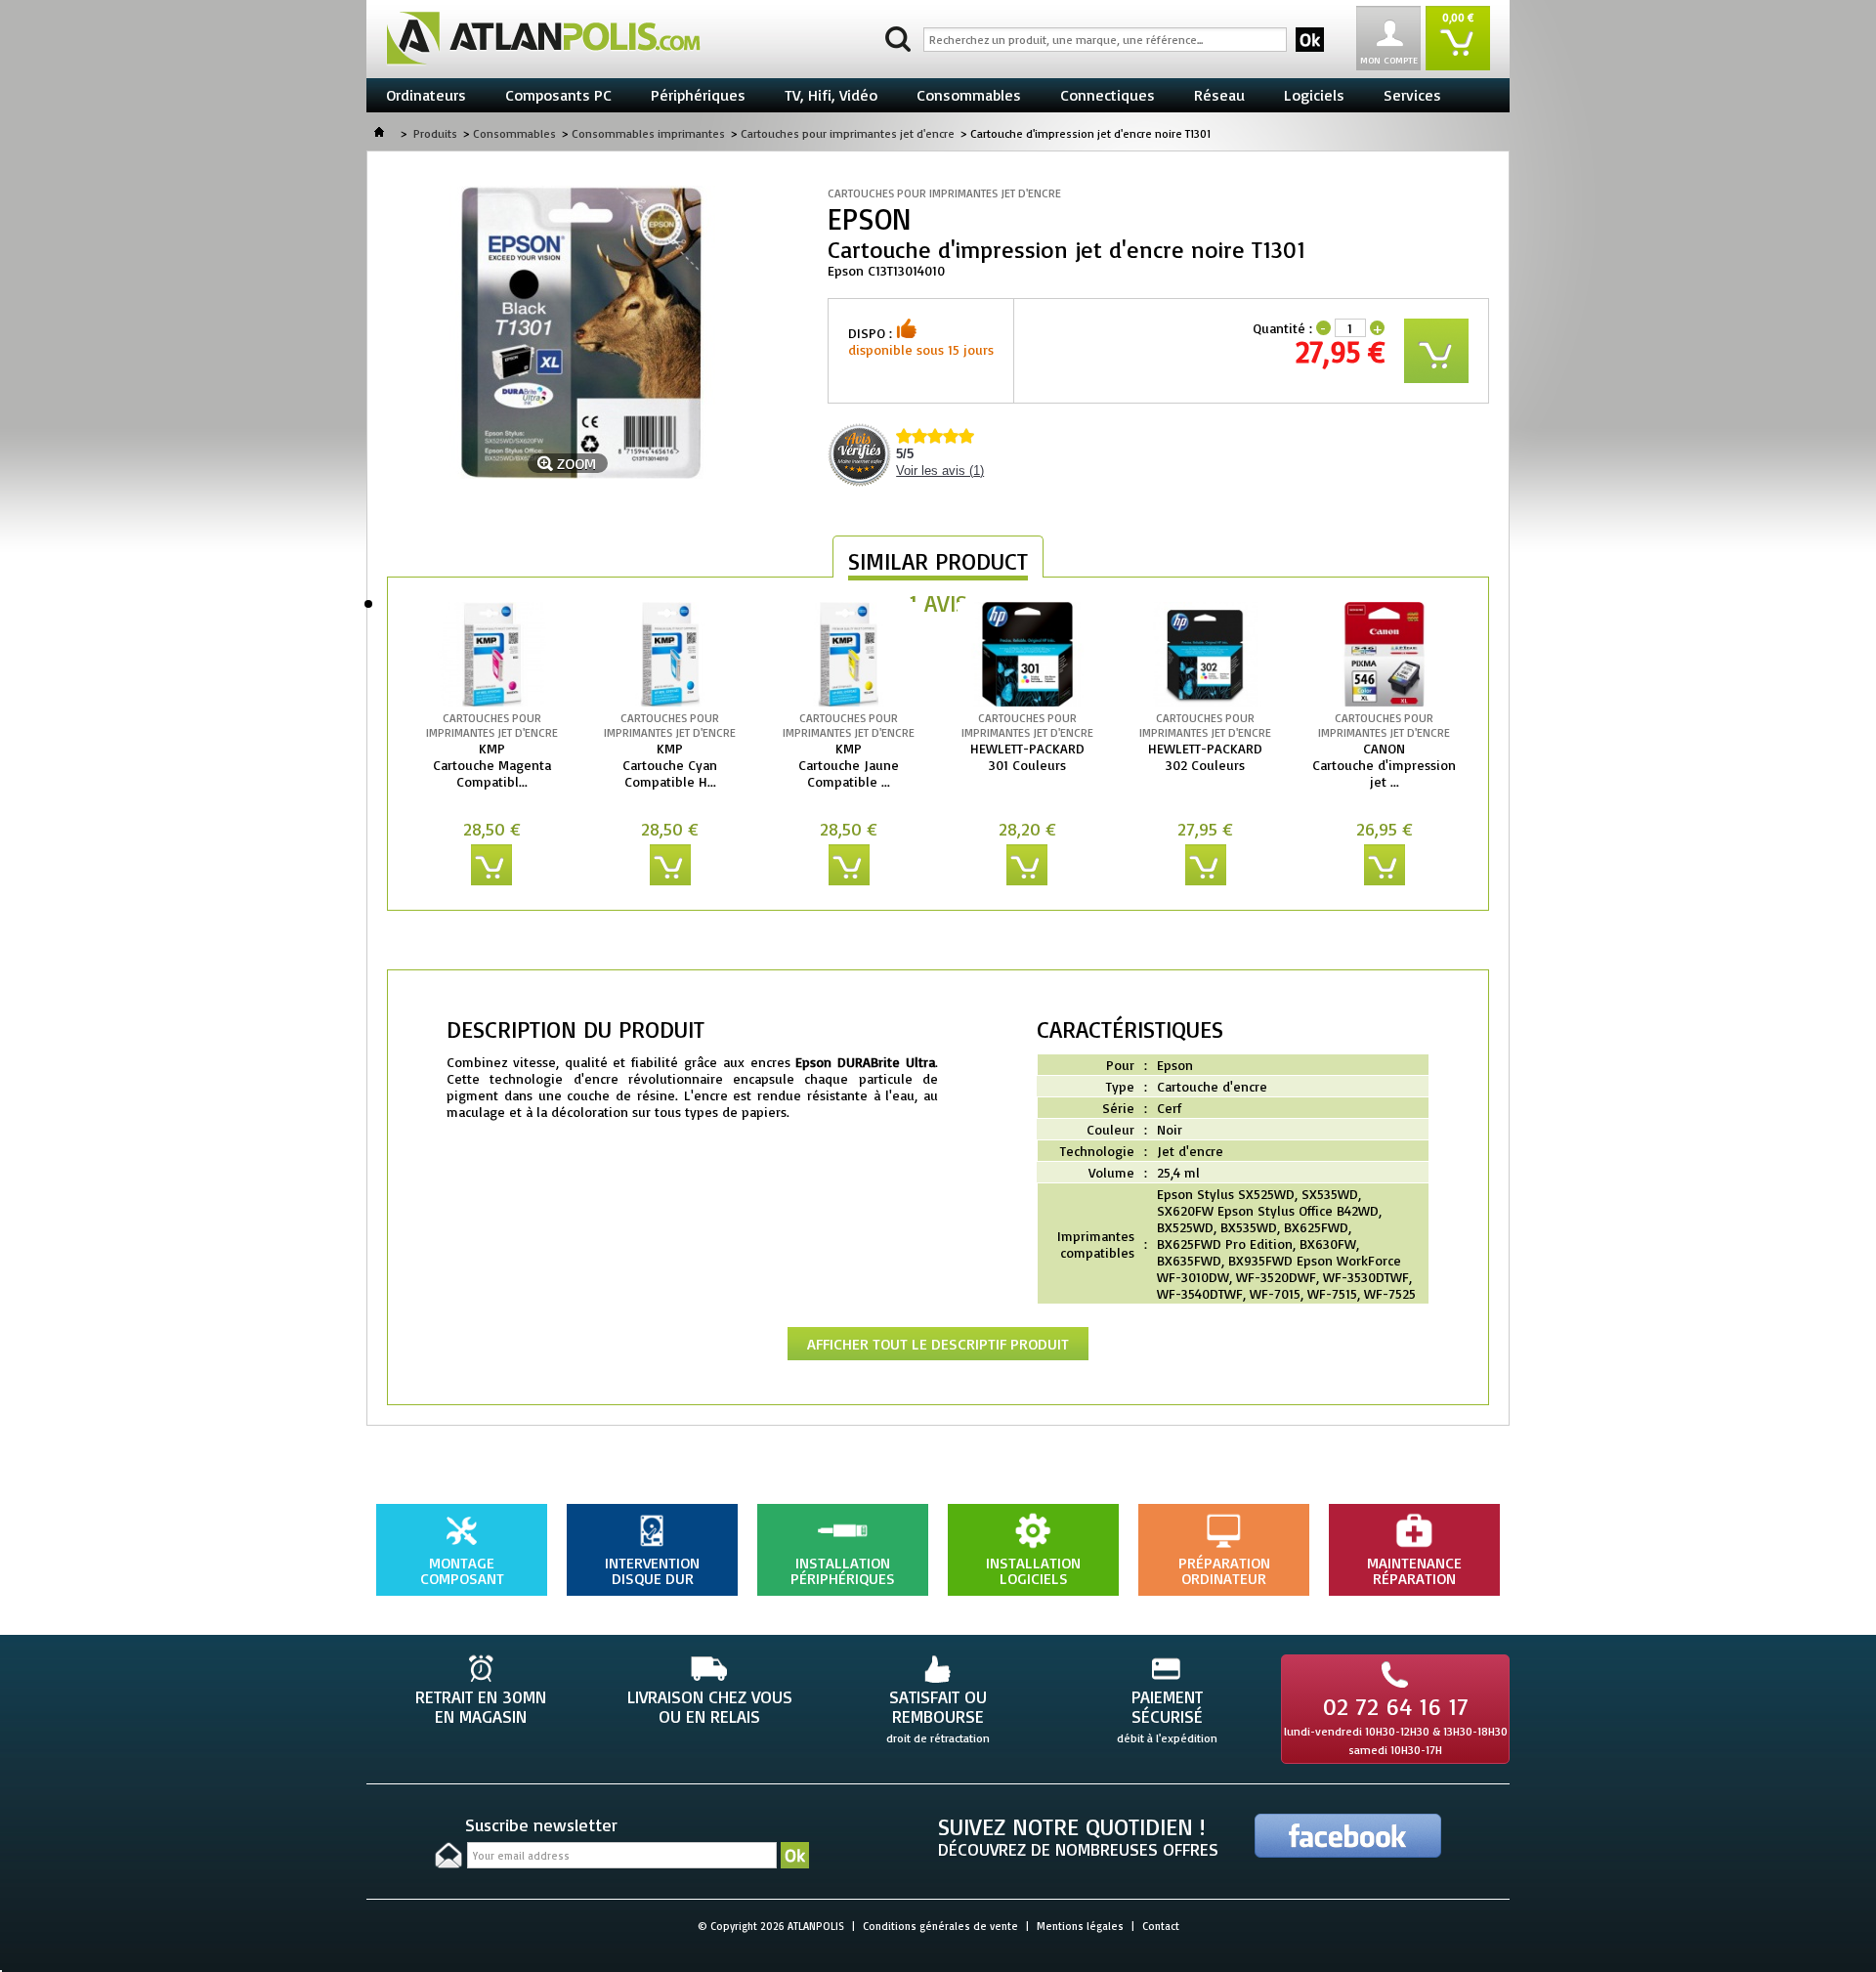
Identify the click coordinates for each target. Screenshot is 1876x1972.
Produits (435, 133)
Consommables (969, 95)
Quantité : (1282, 328)
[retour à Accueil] (379, 133)
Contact (1161, 1926)
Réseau (1219, 95)
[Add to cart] (491, 865)
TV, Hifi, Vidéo (831, 95)
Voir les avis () (940, 471)
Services (1412, 95)
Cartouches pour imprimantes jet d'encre (848, 133)
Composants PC (558, 95)
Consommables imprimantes (648, 133)
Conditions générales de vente (940, 1926)
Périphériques (698, 95)
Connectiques (1108, 95)
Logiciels (1314, 95)
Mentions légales (1080, 1926)
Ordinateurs (426, 95)
